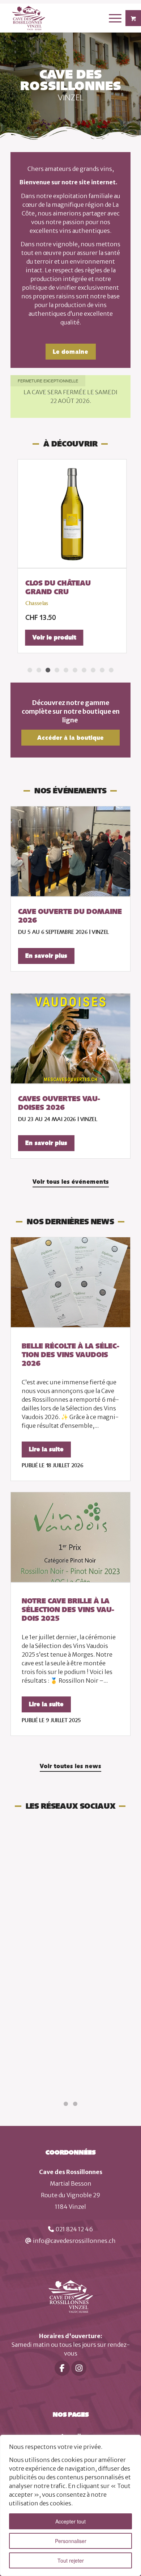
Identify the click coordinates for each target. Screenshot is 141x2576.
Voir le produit (53, 637)
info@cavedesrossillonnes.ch (74, 2241)
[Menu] (112, 18)
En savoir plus (46, 956)
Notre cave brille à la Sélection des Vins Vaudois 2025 (68, 1610)
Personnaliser (71, 2541)
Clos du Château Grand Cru (56, 587)
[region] (70, 2505)
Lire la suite (46, 1449)
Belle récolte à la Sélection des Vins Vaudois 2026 (70, 1355)
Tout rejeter (71, 2560)
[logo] (58, 18)
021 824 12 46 (74, 2229)
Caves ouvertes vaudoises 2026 (59, 1103)
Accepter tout (70, 2521)
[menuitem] (116, 18)
